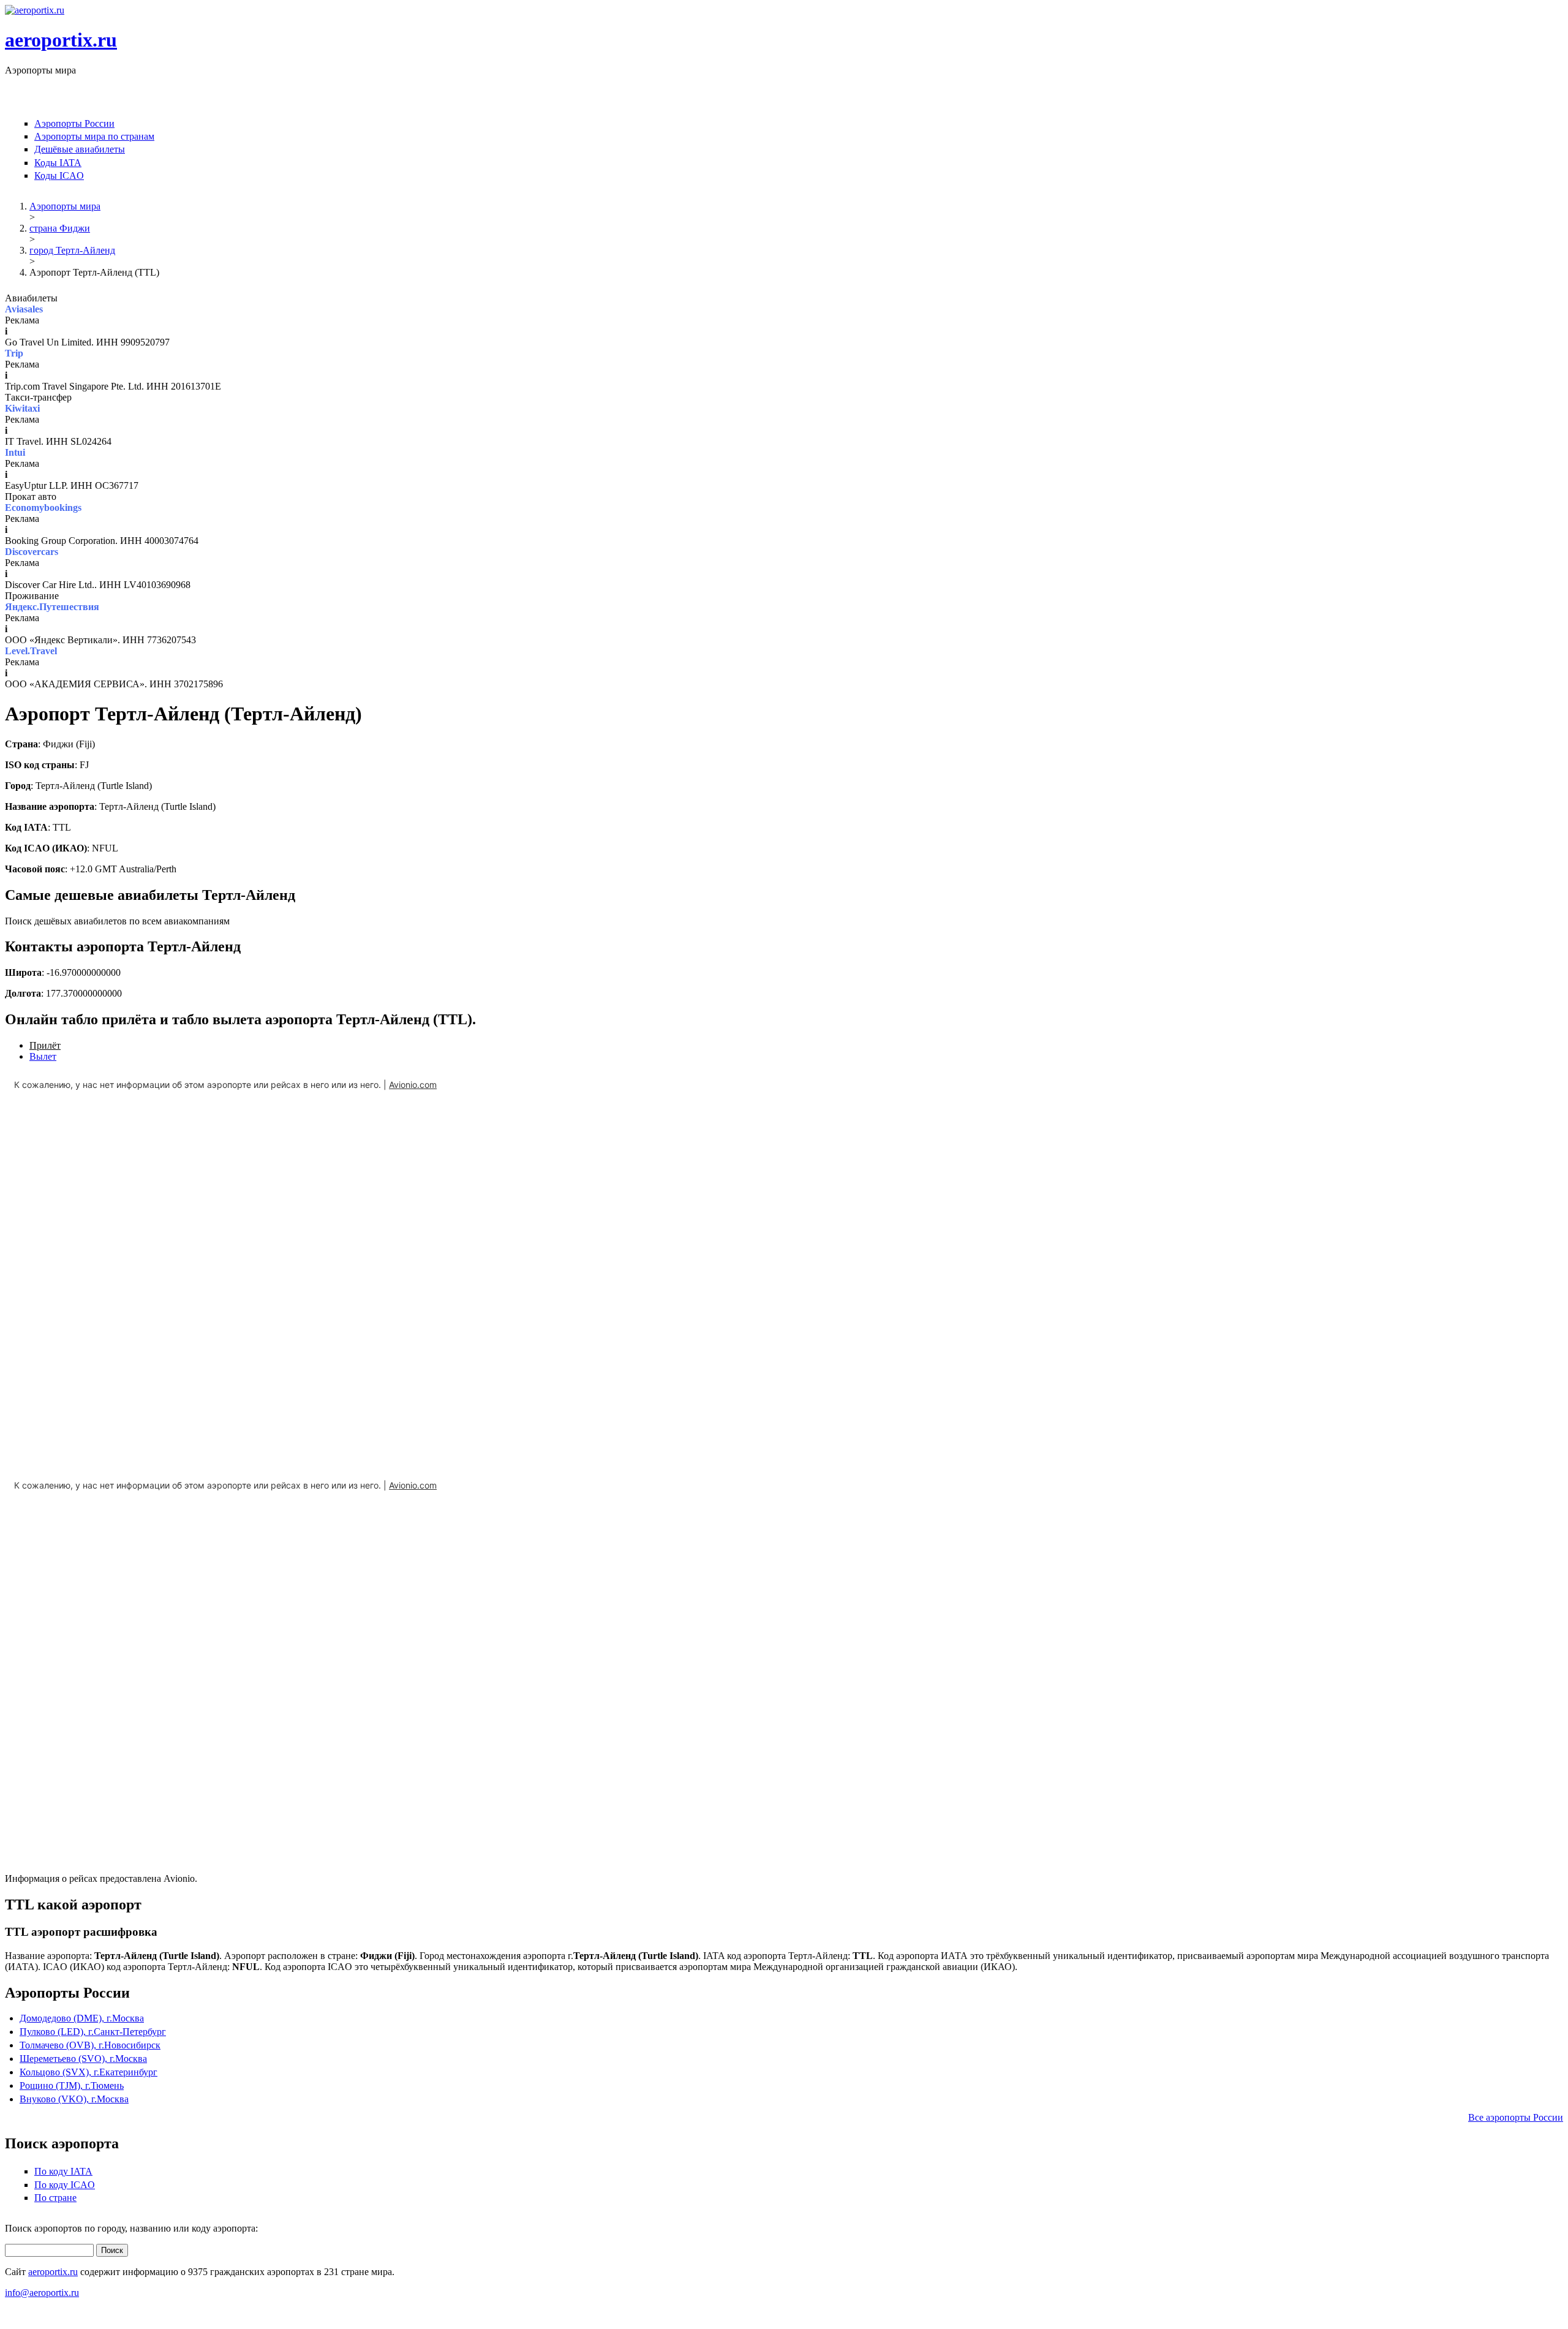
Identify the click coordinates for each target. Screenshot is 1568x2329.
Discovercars (32, 552)
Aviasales (24, 309)
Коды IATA (58, 163)
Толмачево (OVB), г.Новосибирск (90, 2045)
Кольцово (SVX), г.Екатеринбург (89, 2072)
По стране (55, 2198)
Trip (14, 353)
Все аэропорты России (1516, 2117)
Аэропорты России (74, 123)
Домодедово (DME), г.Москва (82, 2018)
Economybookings (43, 508)
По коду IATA (63, 2171)
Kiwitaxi (22, 408)
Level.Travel (31, 651)
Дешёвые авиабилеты (80, 149)
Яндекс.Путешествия (52, 607)
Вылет (43, 1056)
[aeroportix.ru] (35, 10)
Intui (15, 452)
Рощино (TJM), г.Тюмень (72, 2086)
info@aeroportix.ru (42, 2293)
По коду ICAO (65, 2185)
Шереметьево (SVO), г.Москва (83, 2059)
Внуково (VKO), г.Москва (74, 2099)
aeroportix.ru (61, 40)
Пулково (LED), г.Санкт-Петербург (93, 2032)
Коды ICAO (59, 176)
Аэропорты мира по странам (94, 136)
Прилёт (45, 1045)
